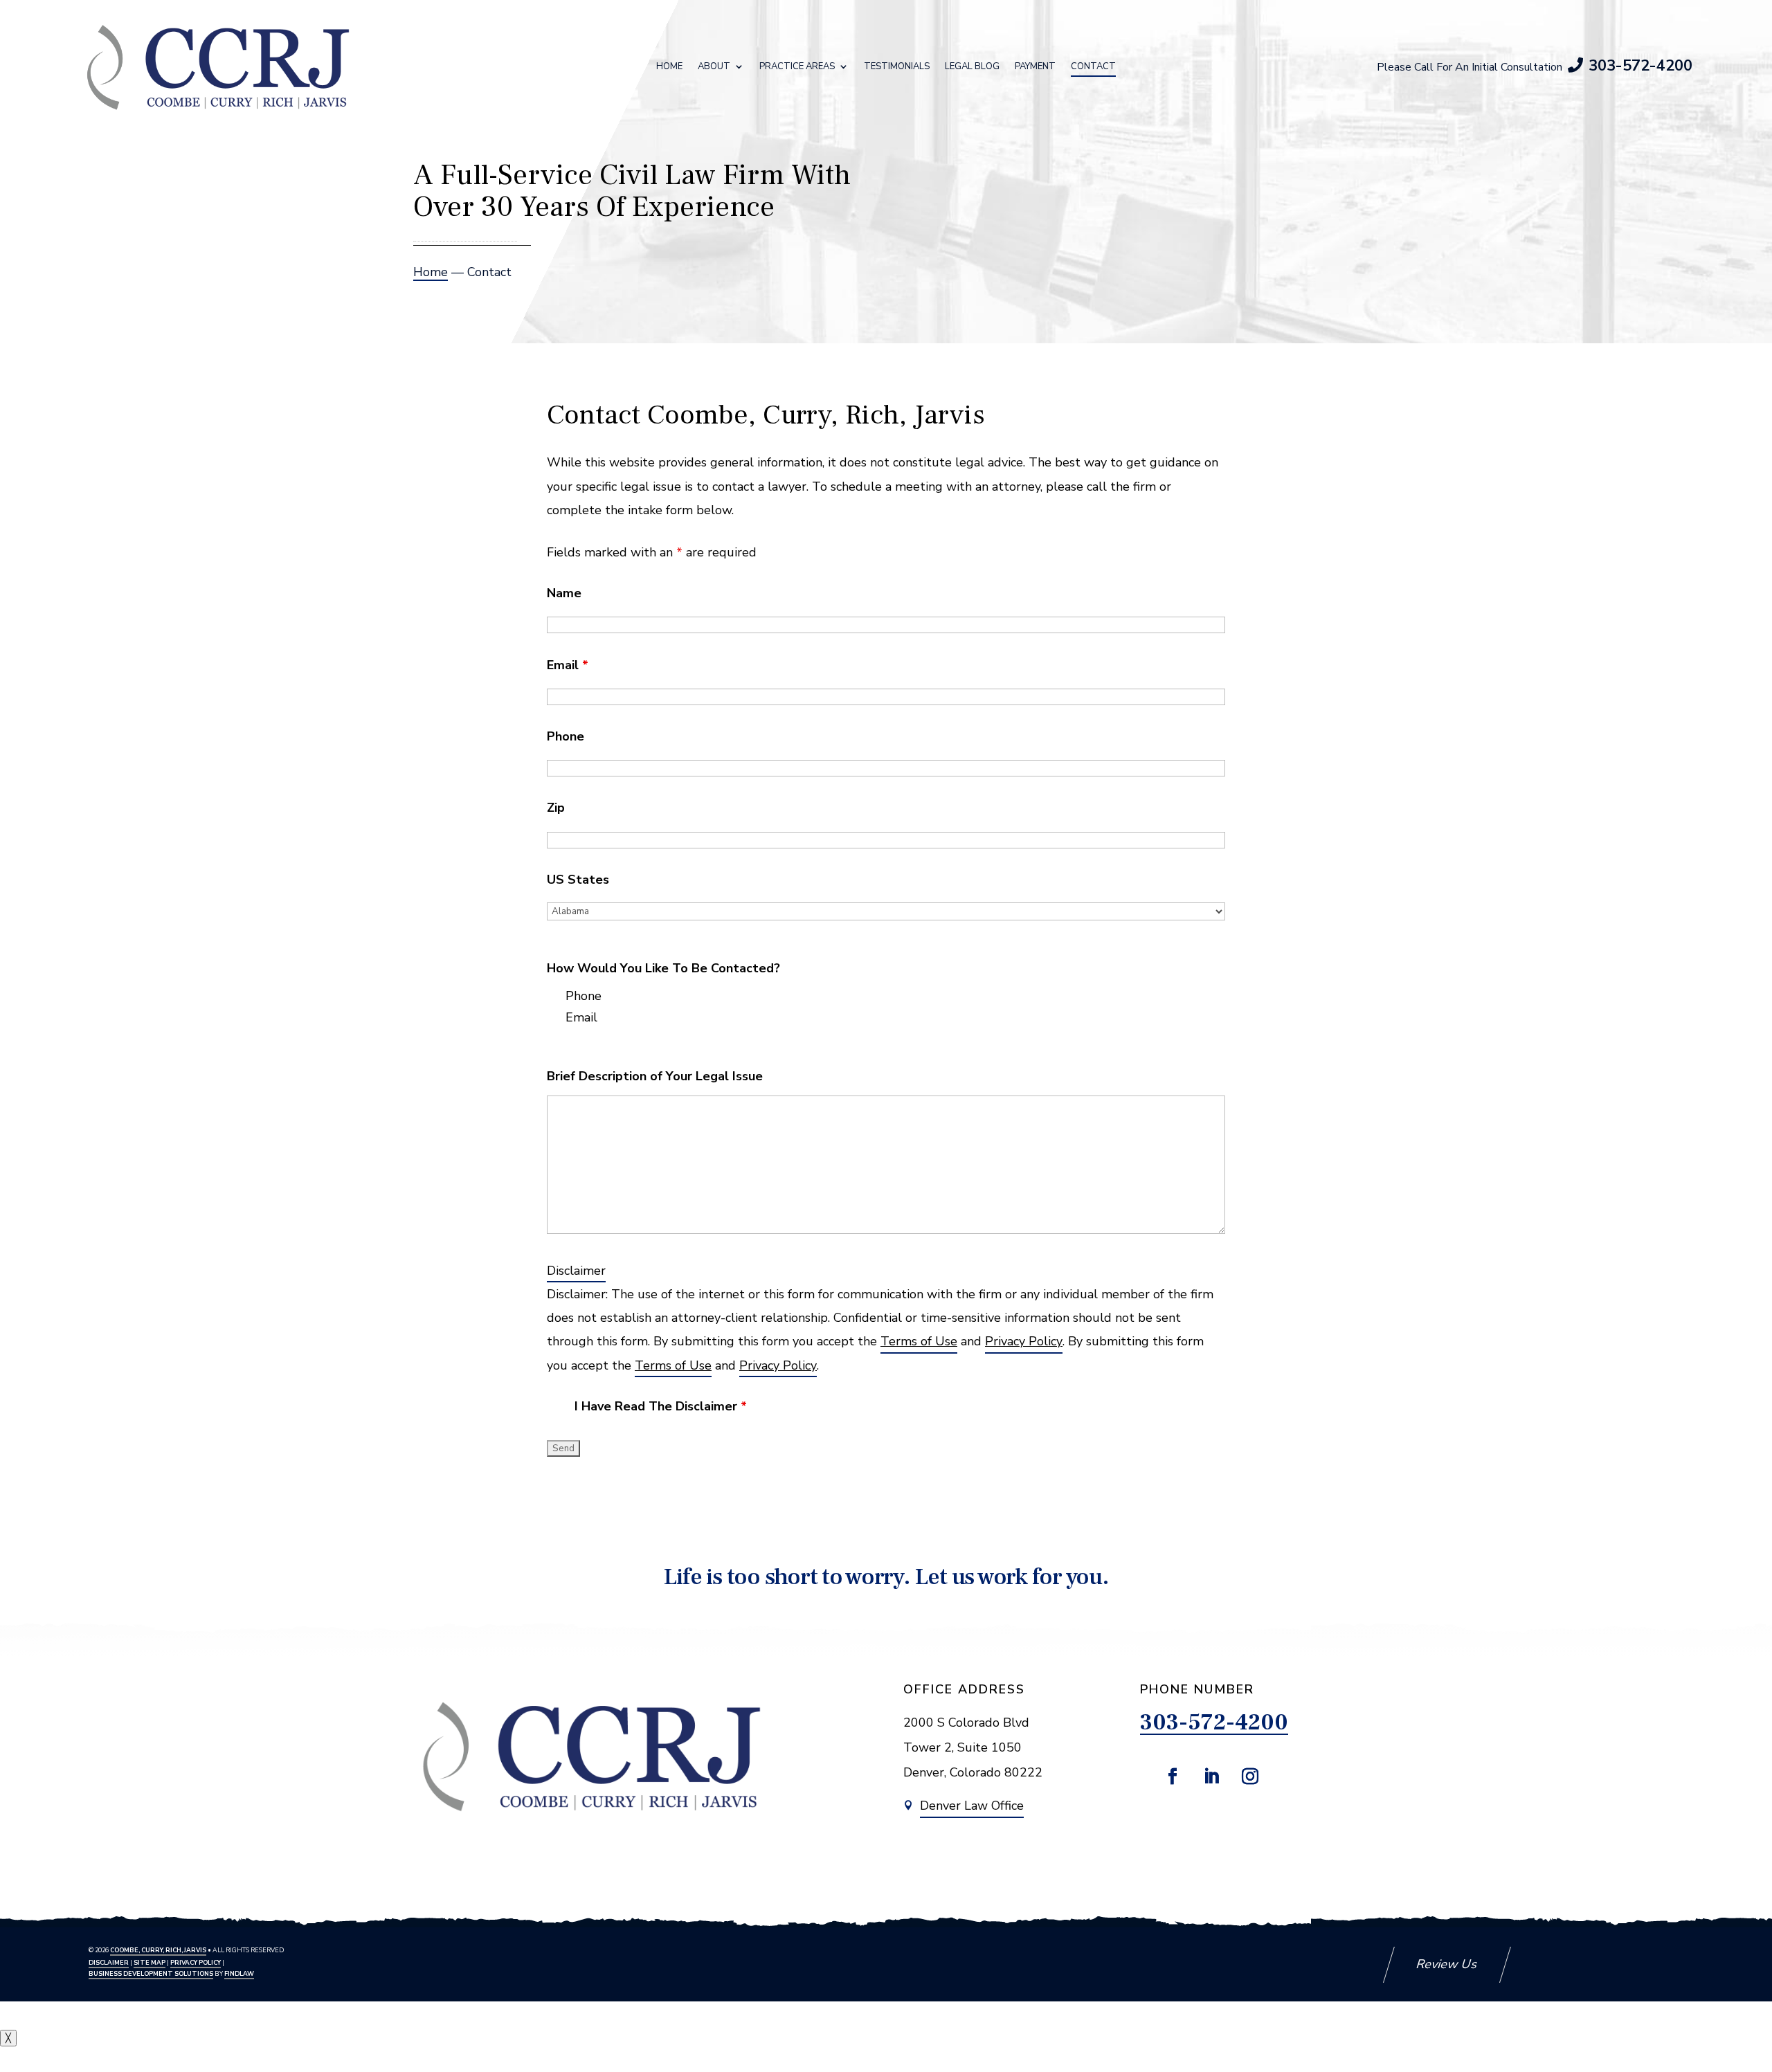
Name (564, 593)
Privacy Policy (1024, 1341)
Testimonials (897, 67)
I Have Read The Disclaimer (661, 1406)
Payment (1035, 67)
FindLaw (239, 1974)
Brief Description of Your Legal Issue (655, 1076)
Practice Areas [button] (797, 67)
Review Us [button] (1447, 1964)
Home (669, 67)
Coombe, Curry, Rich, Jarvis (158, 1950)
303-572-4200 (1640, 66)
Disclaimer (576, 1271)
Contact (1093, 67)
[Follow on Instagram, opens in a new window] (1250, 1776)
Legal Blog (972, 67)
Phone (566, 736)
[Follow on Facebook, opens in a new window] (1173, 1776)
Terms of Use (919, 1341)
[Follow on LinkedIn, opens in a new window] (1211, 1776)
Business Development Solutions (151, 1974)
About (714, 67)
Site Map (150, 1963)
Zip (556, 808)
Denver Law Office (972, 1806)
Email (568, 665)
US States (578, 880)
